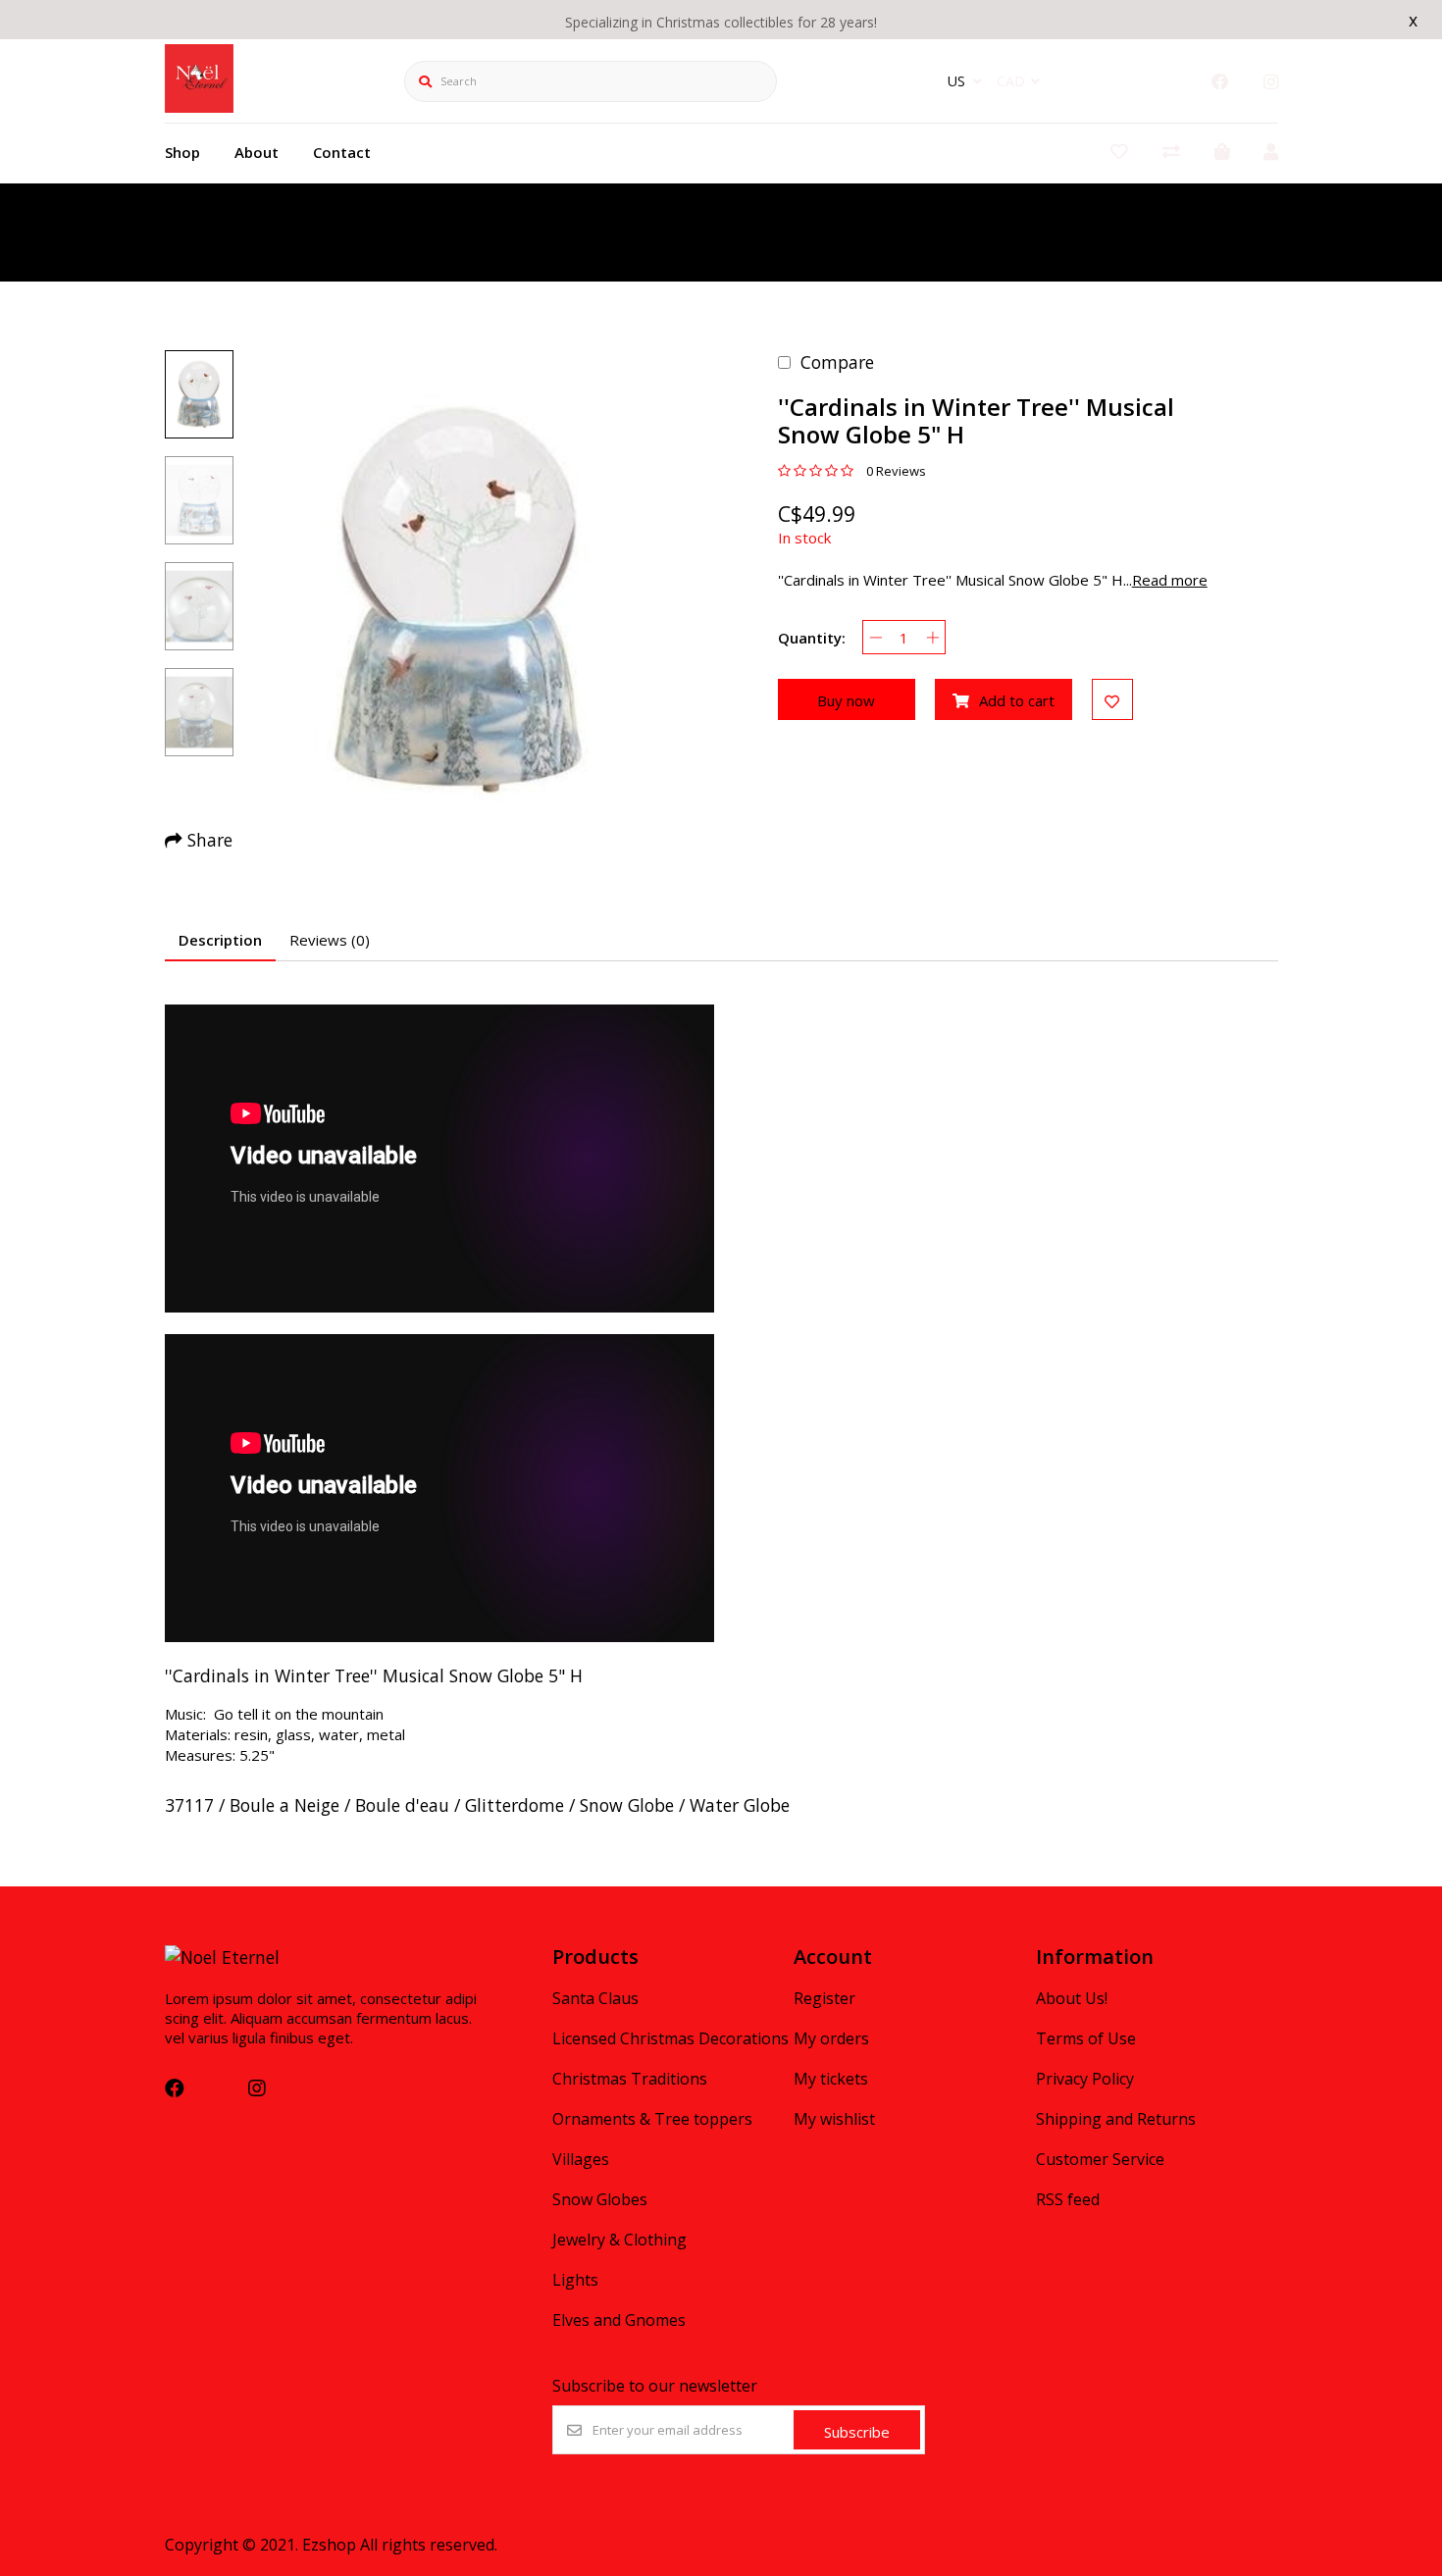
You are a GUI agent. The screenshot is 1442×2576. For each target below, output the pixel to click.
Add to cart (1017, 700)
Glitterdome (515, 1805)
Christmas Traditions (630, 2079)
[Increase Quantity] (932, 637)
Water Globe (740, 1805)
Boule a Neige (284, 1805)
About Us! (1072, 1998)
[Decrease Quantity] (875, 637)
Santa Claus (595, 1998)
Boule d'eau (402, 1805)
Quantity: (812, 638)
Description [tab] (220, 940)
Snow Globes (600, 2199)
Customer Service (1100, 2159)
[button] (199, 394)
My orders (831, 2038)
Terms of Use (1086, 2038)
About (257, 152)
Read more (1170, 580)
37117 (189, 1805)
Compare (837, 362)
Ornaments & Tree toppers (652, 2119)
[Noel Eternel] (199, 106)
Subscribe (857, 2432)
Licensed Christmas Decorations (670, 2038)
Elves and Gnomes (619, 2320)
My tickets (831, 2079)
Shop (182, 152)
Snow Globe (627, 1805)
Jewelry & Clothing (619, 2240)
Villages (581, 2159)
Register (824, 1998)
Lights (575, 2280)
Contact (342, 152)
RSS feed (1068, 2199)
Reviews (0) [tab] (330, 940)
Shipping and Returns (1116, 2119)
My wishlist (834, 2119)
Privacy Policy (1085, 2079)
